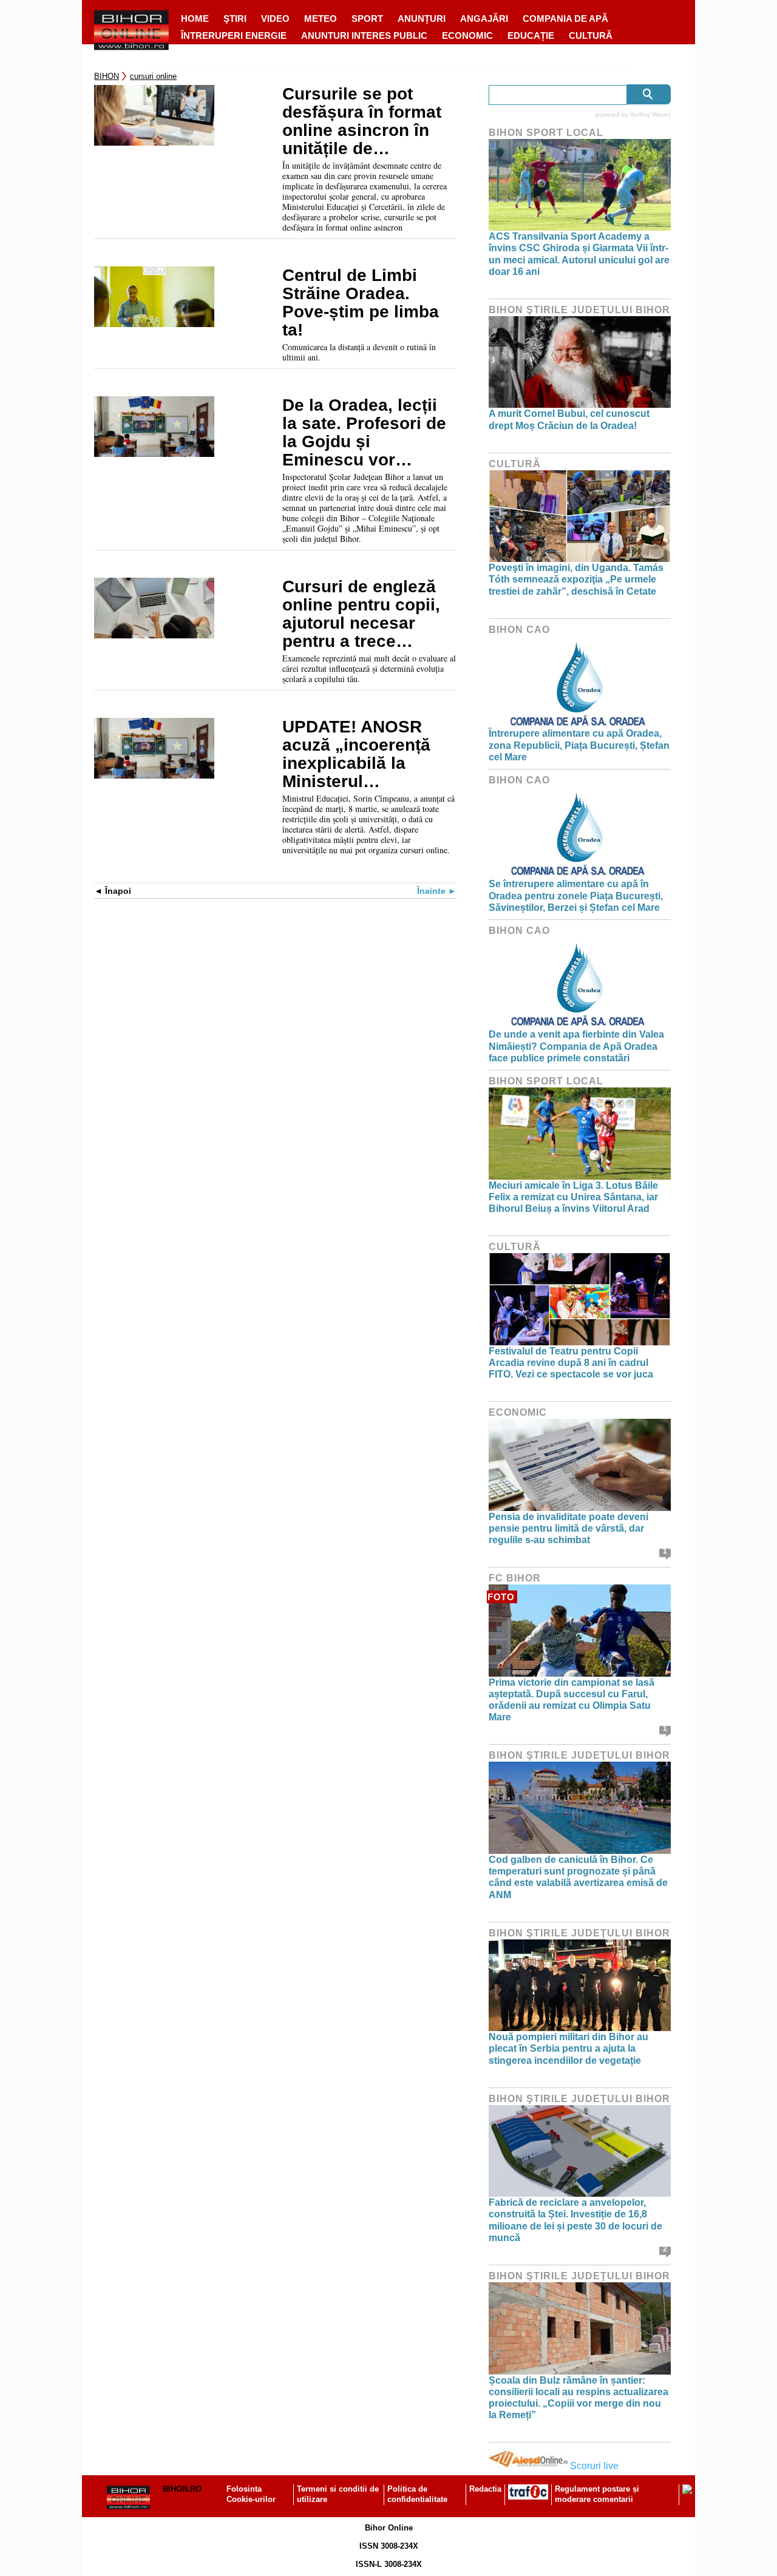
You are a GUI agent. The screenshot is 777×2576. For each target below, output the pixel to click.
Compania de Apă (565, 19)
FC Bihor (515, 1578)
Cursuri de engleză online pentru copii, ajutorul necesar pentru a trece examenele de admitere (361, 614)
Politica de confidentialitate (417, 2494)
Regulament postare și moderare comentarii (597, 2494)
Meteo (321, 19)
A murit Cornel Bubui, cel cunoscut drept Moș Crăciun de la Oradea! (569, 419)
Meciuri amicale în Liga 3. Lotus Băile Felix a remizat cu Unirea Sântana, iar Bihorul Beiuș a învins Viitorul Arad (573, 1197)
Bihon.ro (182, 2489)
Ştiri (235, 19)
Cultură (591, 35)
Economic (467, 35)
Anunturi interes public (364, 35)
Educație (531, 35)
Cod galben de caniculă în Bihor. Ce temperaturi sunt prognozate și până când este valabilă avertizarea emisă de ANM (578, 1877)
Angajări (484, 19)
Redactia (485, 2489)
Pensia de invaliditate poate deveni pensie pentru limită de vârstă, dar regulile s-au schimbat (568, 1528)
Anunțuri (422, 19)
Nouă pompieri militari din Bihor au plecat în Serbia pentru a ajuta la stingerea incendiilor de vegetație (568, 2048)
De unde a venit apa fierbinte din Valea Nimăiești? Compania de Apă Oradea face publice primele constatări (576, 1046)
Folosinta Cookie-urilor (251, 2494)
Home (195, 19)
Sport (367, 19)
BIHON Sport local (546, 133)
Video (275, 19)
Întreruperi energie (234, 35)
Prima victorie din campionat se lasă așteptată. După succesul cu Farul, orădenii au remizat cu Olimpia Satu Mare (572, 1700)
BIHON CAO (519, 630)
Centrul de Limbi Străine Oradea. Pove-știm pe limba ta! (361, 303)
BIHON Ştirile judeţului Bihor (579, 310)
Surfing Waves (650, 114)
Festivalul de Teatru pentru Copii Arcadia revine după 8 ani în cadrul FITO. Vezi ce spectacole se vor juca (571, 1363)
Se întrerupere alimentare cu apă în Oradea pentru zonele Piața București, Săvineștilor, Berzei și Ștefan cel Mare (576, 895)
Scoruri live (594, 2466)
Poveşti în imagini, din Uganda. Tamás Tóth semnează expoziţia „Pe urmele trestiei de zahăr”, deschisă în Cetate (576, 579)
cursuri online (153, 76)
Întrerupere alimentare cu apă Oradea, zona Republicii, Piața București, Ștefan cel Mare (579, 745)
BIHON (107, 76)
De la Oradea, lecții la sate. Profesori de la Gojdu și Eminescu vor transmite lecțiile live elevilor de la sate (367, 433)
